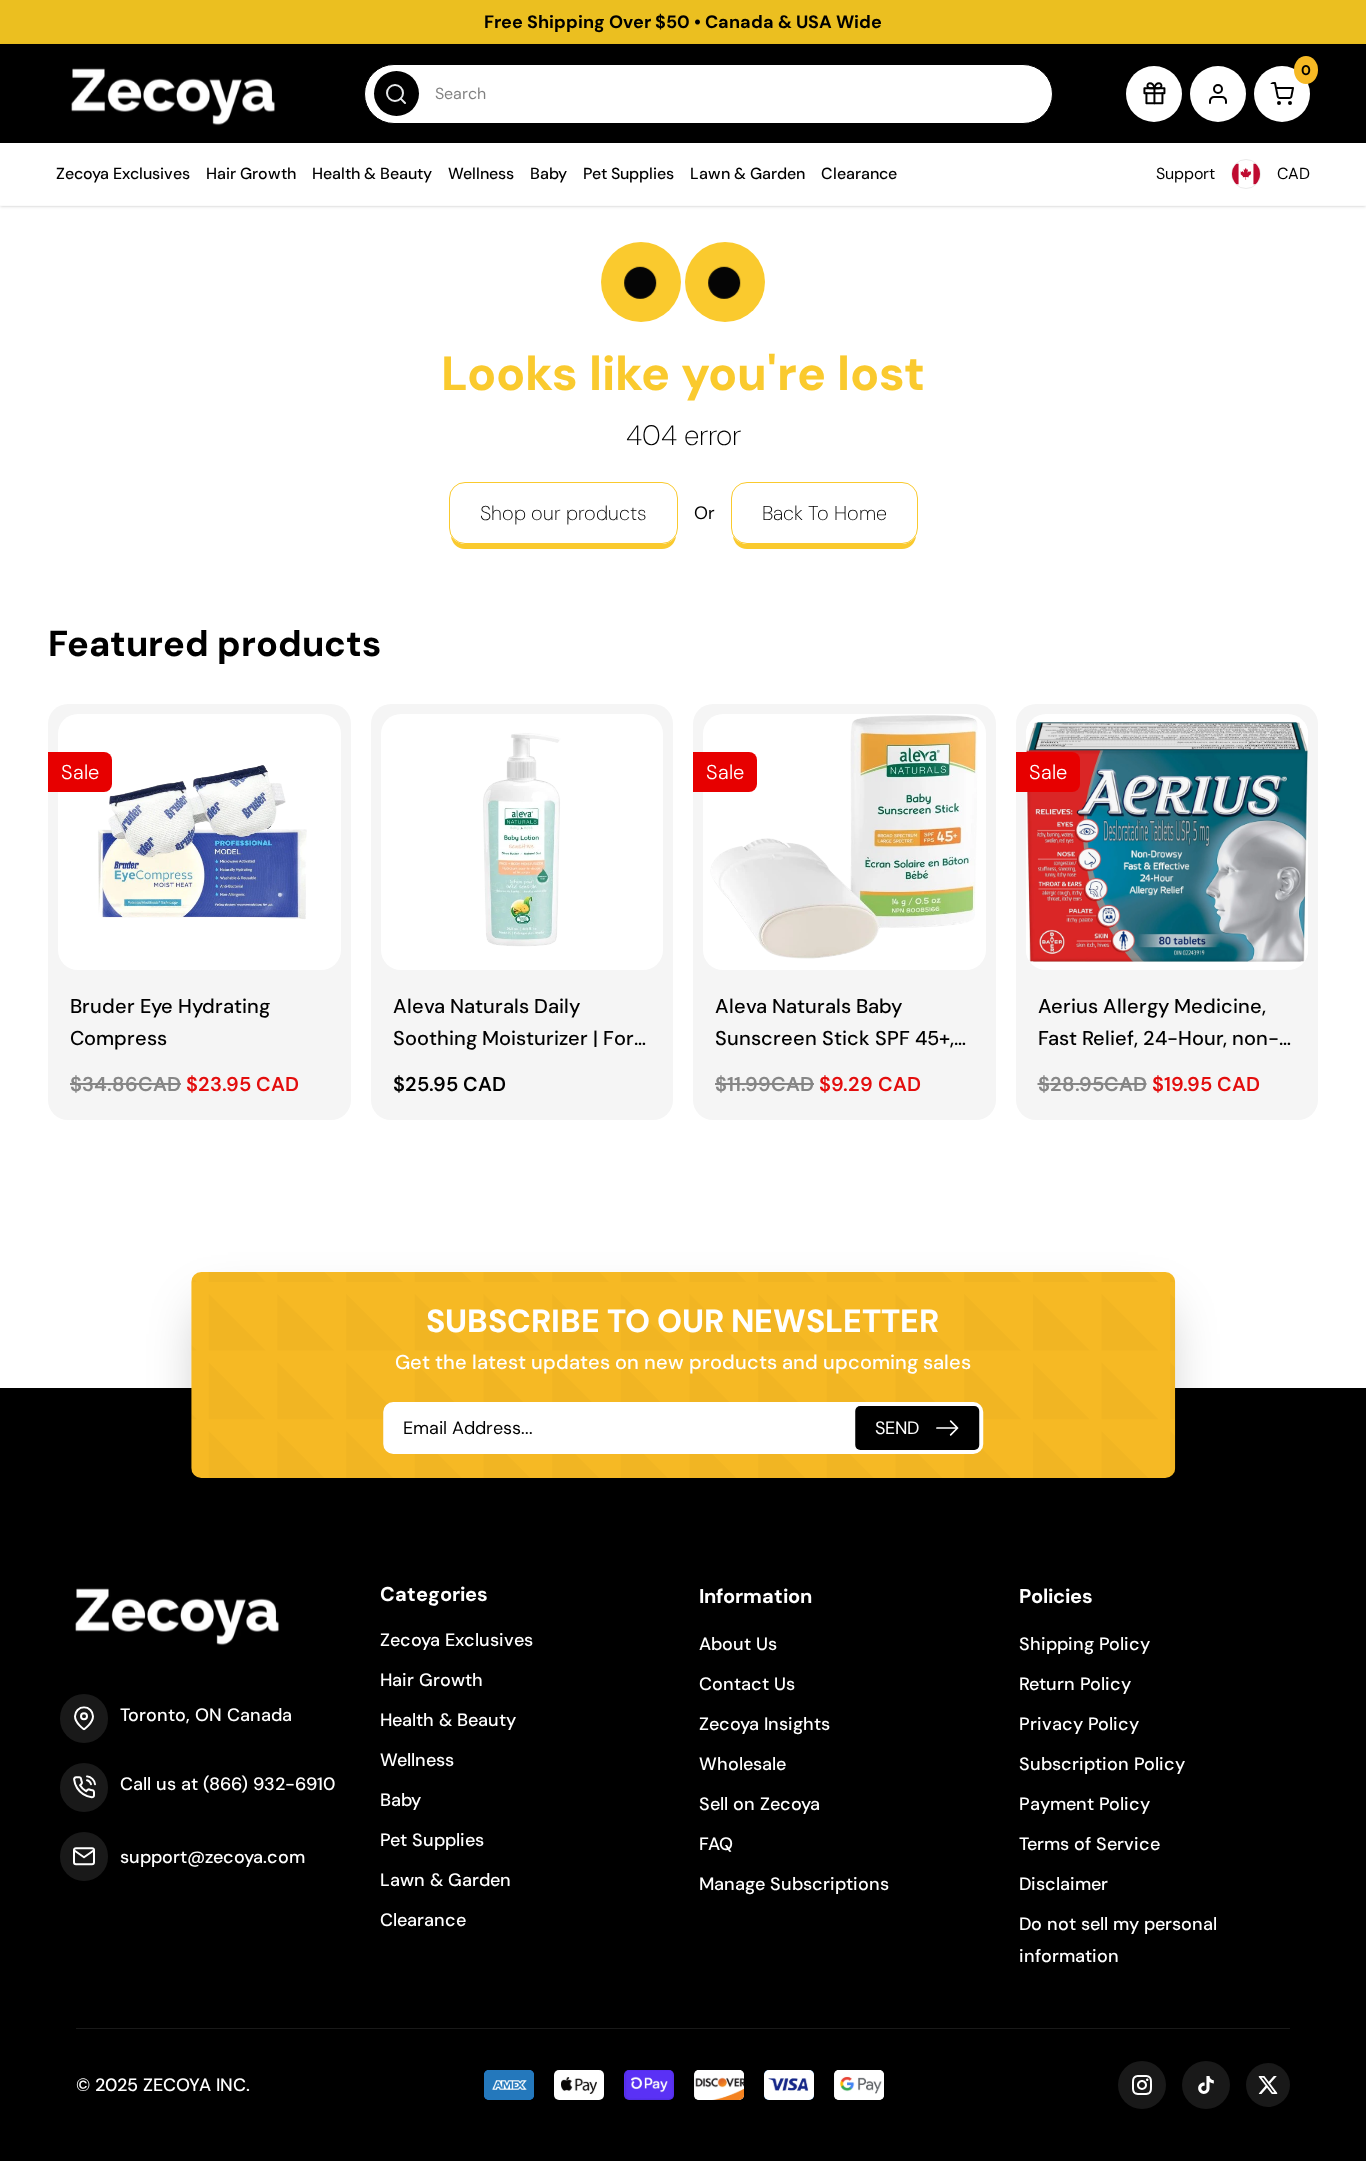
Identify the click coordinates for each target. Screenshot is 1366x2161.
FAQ (716, 1844)
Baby (548, 173)
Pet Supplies (628, 173)
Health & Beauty (372, 173)
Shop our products (563, 513)
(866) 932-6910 (269, 1784)
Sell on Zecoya (759, 1804)
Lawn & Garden (747, 173)
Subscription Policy (1102, 1764)
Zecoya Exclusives (123, 173)
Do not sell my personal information (1118, 1940)
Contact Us (747, 1684)
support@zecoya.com (212, 1857)
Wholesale (742, 1764)
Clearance (859, 173)
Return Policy (1075, 1684)
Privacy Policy (1079, 1724)
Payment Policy (1084, 1804)
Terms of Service (1089, 1844)
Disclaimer (1063, 1884)
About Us (738, 1644)
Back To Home (824, 513)
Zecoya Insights (764, 1724)
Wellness (481, 173)
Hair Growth (251, 173)
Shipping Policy (1084, 1644)
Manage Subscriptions (794, 1884)
